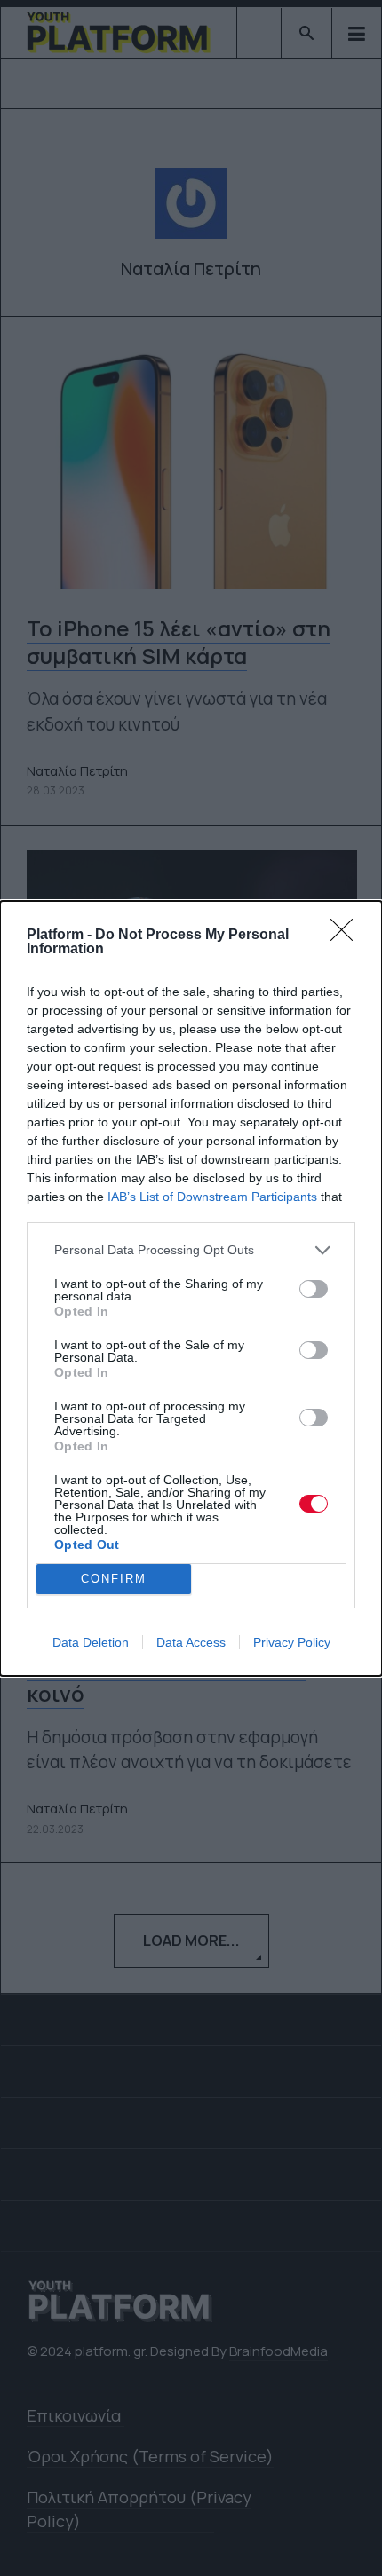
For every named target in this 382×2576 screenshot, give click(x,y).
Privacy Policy (292, 1642)
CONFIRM (114, 1579)
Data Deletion (91, 1642)
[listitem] (191, 1250)
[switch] (314, 1289)
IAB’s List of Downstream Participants (212, 1197)
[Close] (347, 936)
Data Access (191, 1642)
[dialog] (191, 1288)
